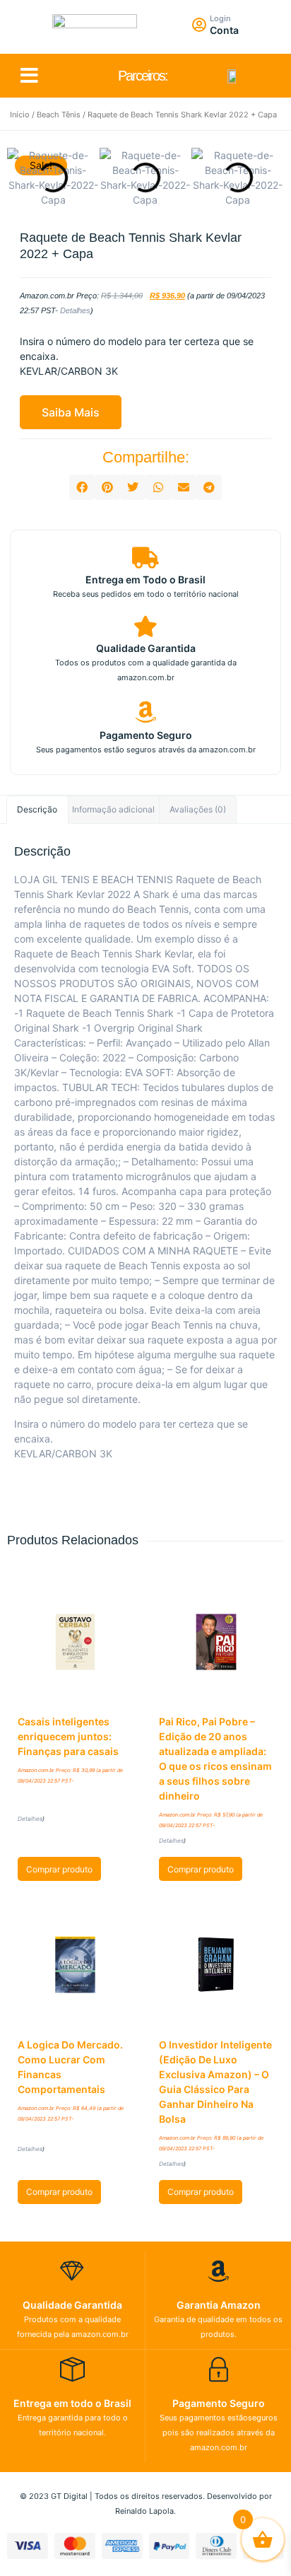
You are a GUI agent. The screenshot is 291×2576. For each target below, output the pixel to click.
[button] (29, 76)
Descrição (37, 809)
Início (20, 115)
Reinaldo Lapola (144, 2511)
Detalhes (75, 310)
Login (220, 18)
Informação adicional (113, 809)
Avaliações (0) (198, 809)
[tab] (37, 810)
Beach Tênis (59, 115)
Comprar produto (59, 1869)
